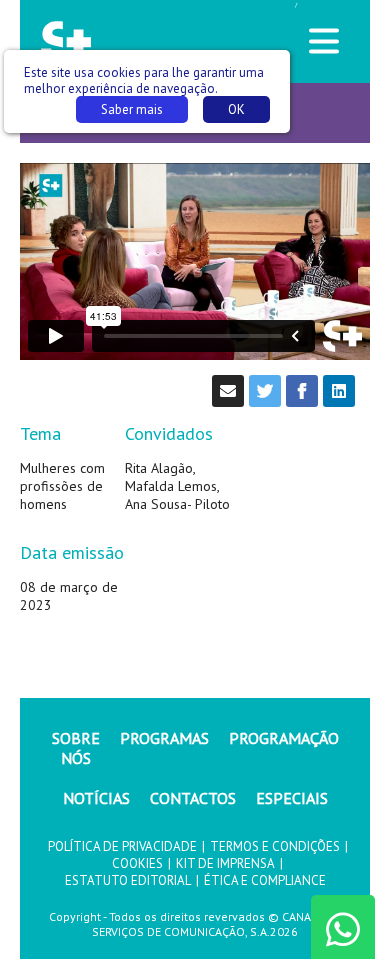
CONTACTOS (193, 798)
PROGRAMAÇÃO (284, 738)
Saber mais (132, 109)
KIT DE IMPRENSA (225, 863)
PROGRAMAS (164, 738)
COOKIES (137, 863)
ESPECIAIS (292, 798)
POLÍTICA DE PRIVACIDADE (122, 846)
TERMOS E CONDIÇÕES (275, 846)
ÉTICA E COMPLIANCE (265, 880)
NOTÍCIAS (96, 798)
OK (236, 109)
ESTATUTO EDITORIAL (128, 880)
